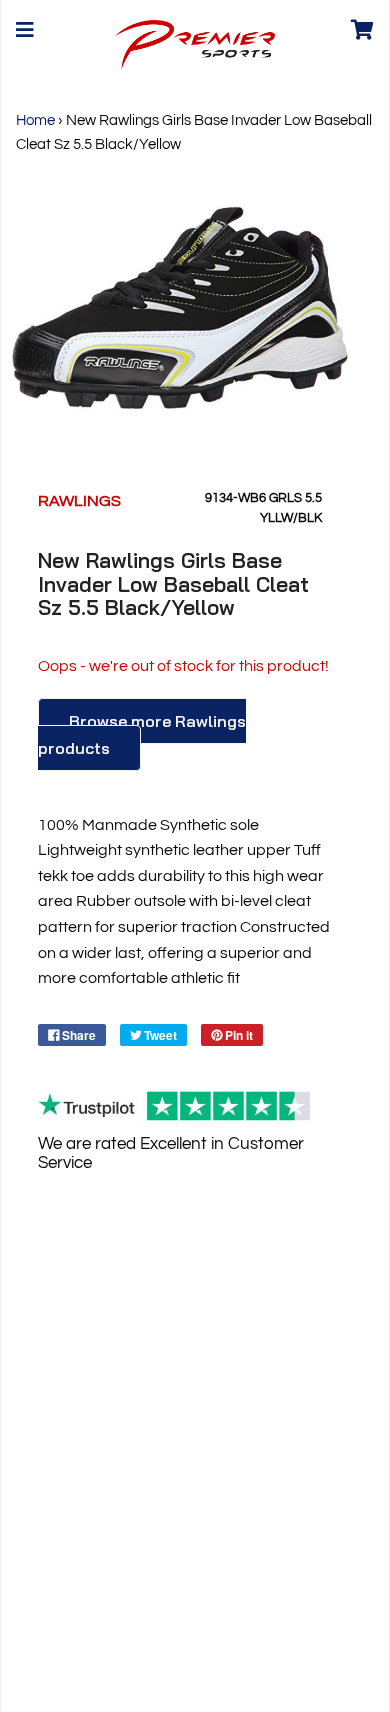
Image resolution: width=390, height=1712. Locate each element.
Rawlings (79, 501)
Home (35, 120)
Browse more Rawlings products (142, 734)
